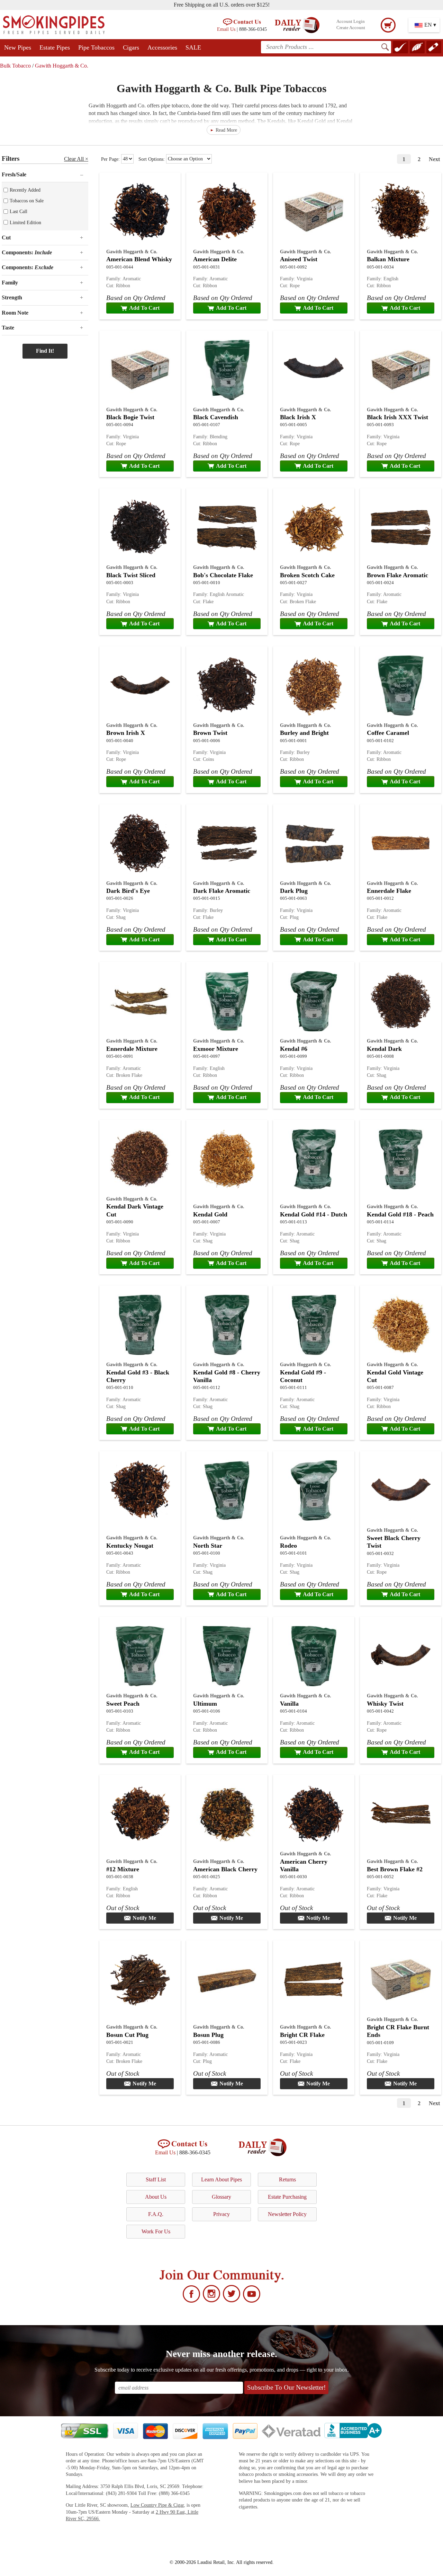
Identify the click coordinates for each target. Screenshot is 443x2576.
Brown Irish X (126, 733)
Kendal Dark (384, 1049)
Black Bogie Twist (130, 417)
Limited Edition (25, 222)
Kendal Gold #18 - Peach (400, 1214)
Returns (287, 2179)
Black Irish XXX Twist (397, 417)
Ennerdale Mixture (132, 1049)
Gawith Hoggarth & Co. (62, 66)
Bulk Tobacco (15, 66)
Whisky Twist (385, 1704)
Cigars (131, 47)
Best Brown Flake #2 (395, 1869)
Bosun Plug (208, 2035)
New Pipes (18, 47)
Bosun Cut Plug (127, 2035)
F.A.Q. (156, 2214)
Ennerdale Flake (389, 891)
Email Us (226, 29)
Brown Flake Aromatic (397, 575)
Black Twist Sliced (131, 575)
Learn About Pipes (221, 2179)
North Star (208, 1546)
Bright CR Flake (302, 2035)
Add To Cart (144, 308)
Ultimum (205, 1704)
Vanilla (289, 1704)
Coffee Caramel (388, 733)
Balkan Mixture (388, 259)
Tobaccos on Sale (27, 201)
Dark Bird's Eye (128, 891)
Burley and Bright (304, 733)
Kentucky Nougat (130, 1546)
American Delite (215, 259)
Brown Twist (210, 733)
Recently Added (25, 190)
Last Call (19, 211)
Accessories (162, 47)
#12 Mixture (123, 1869)
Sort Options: (152, 159)
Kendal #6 (294, 1049)
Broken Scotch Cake (307, 575)
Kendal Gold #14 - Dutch (314, 1214)
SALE (193, 47)
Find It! (45, 351)
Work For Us (156, 2231)
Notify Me (144, 1918)
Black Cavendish (216, 417)
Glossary (221, 2197)
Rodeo (288, 1546)
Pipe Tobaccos (96, 47)
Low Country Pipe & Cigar (157, 2505)
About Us (156, 2197)
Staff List (156, 2179)
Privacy (221, 2214)
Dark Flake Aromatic (222, 891)
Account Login (351, 21)
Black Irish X (298, 417)
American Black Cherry (225, 1869)
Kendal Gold (210, 1214)
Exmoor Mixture (216, 1049)
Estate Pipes (55, 47)
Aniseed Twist (299, 259)
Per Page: (111, 159)
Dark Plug (294, 891)
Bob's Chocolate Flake (223, 575)
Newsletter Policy (287, 2214)
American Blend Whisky (139, 259)
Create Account (351, 28)
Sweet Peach (123, 1704)
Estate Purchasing (287, 2197)
